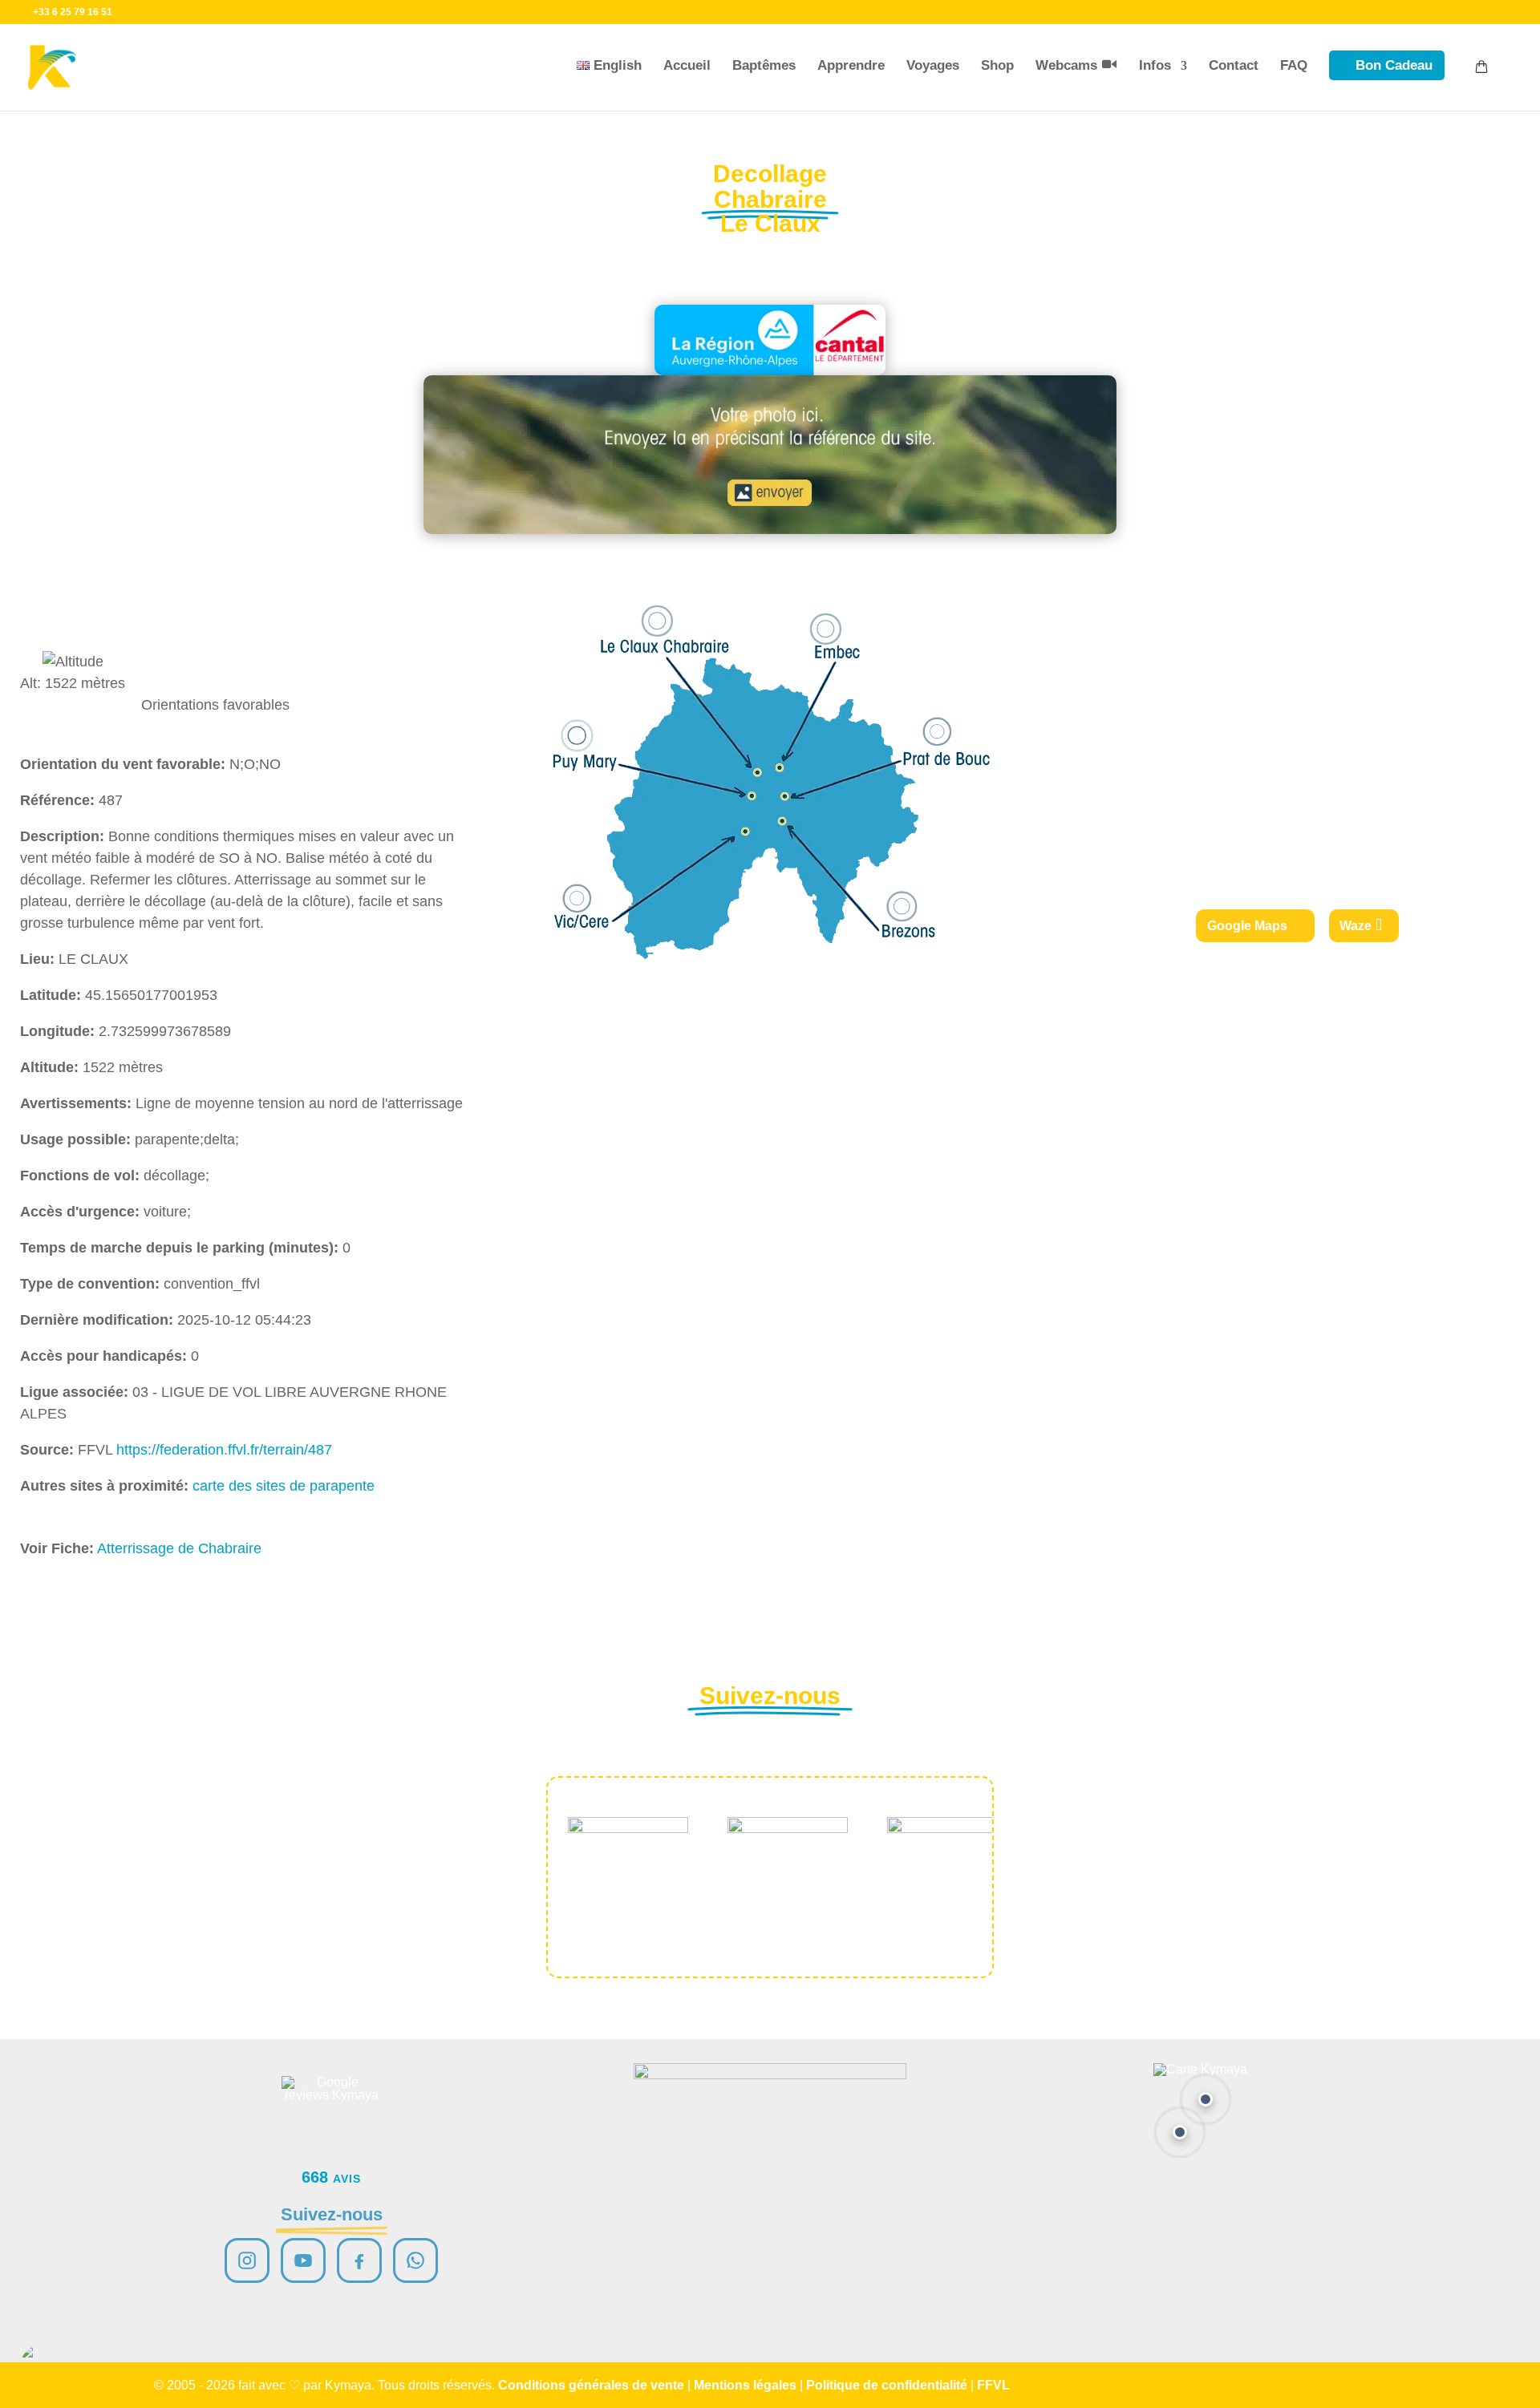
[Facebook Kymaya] (359, 2260)
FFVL (993, 2385)
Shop (997, 65)
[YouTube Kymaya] (303, 2260)
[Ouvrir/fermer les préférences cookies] (42, 2366)
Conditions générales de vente (591, 2385)
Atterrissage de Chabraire (179, 1548)
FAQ (1294, 65)
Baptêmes (764, 65)
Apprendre (851, 65)
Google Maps (1247, 926)
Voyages (933, 65)
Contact (1234, 65)
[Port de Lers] (1180, 2132)
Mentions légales (745, 2385)
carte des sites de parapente (284, 1486)
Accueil (687, 65)
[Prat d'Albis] (1206, 2099)
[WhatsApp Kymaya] (415, 2260)
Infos (1155, 65)
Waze (1356, 926)
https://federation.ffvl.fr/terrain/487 (224, 1450)
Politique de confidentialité (887, 2385)
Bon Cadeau (1394, 65)
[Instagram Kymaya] (247, 2260)
